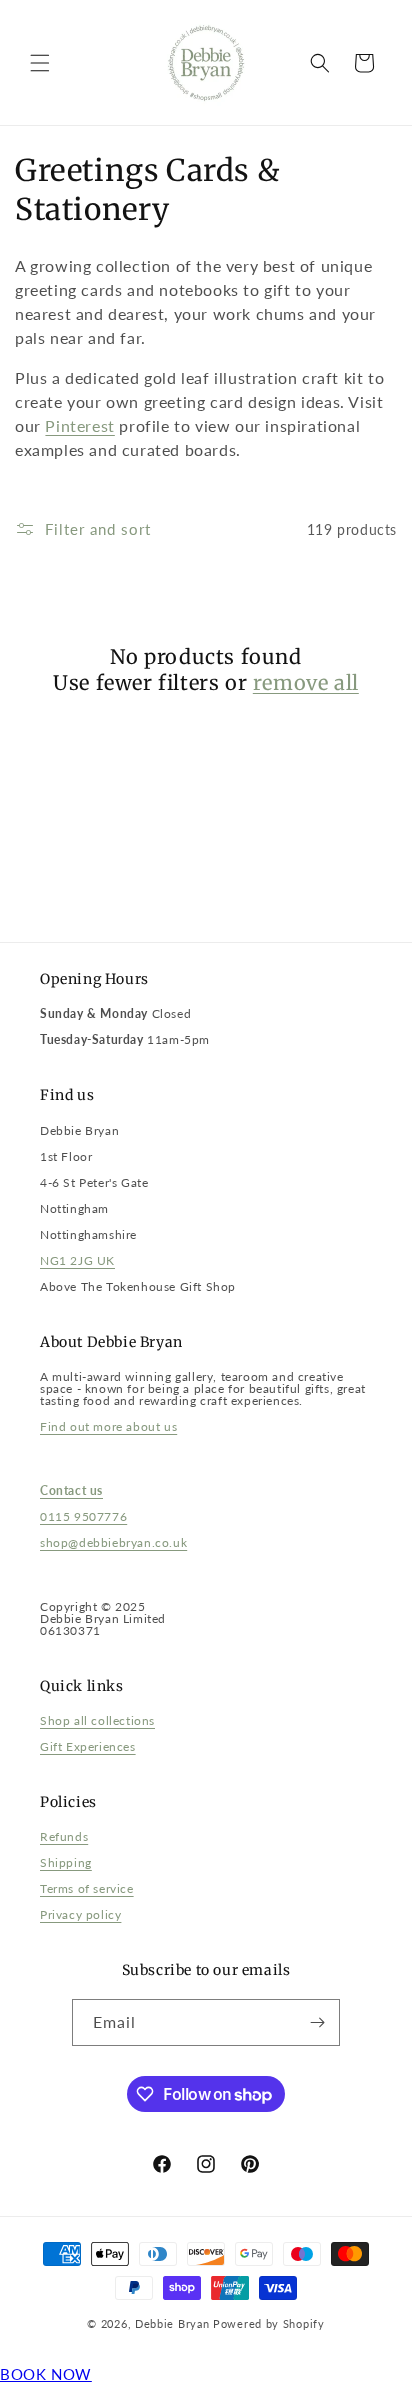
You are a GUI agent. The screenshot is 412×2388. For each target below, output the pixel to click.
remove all (306, 682)
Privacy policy (80, 1914)
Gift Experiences (88, 1746)
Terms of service (87, 1888)
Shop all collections (97, 1720)
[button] (40, 63)
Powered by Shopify (269, 2323)
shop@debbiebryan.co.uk (113, 1542)
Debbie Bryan (172, 2323)
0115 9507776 (83, 1516)
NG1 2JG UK (77, 1260)
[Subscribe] (317, 2022)
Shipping (66, 1862)
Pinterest (79, 425)
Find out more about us (108, 1426)
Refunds (64, 1836)
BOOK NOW (46, 2374)
